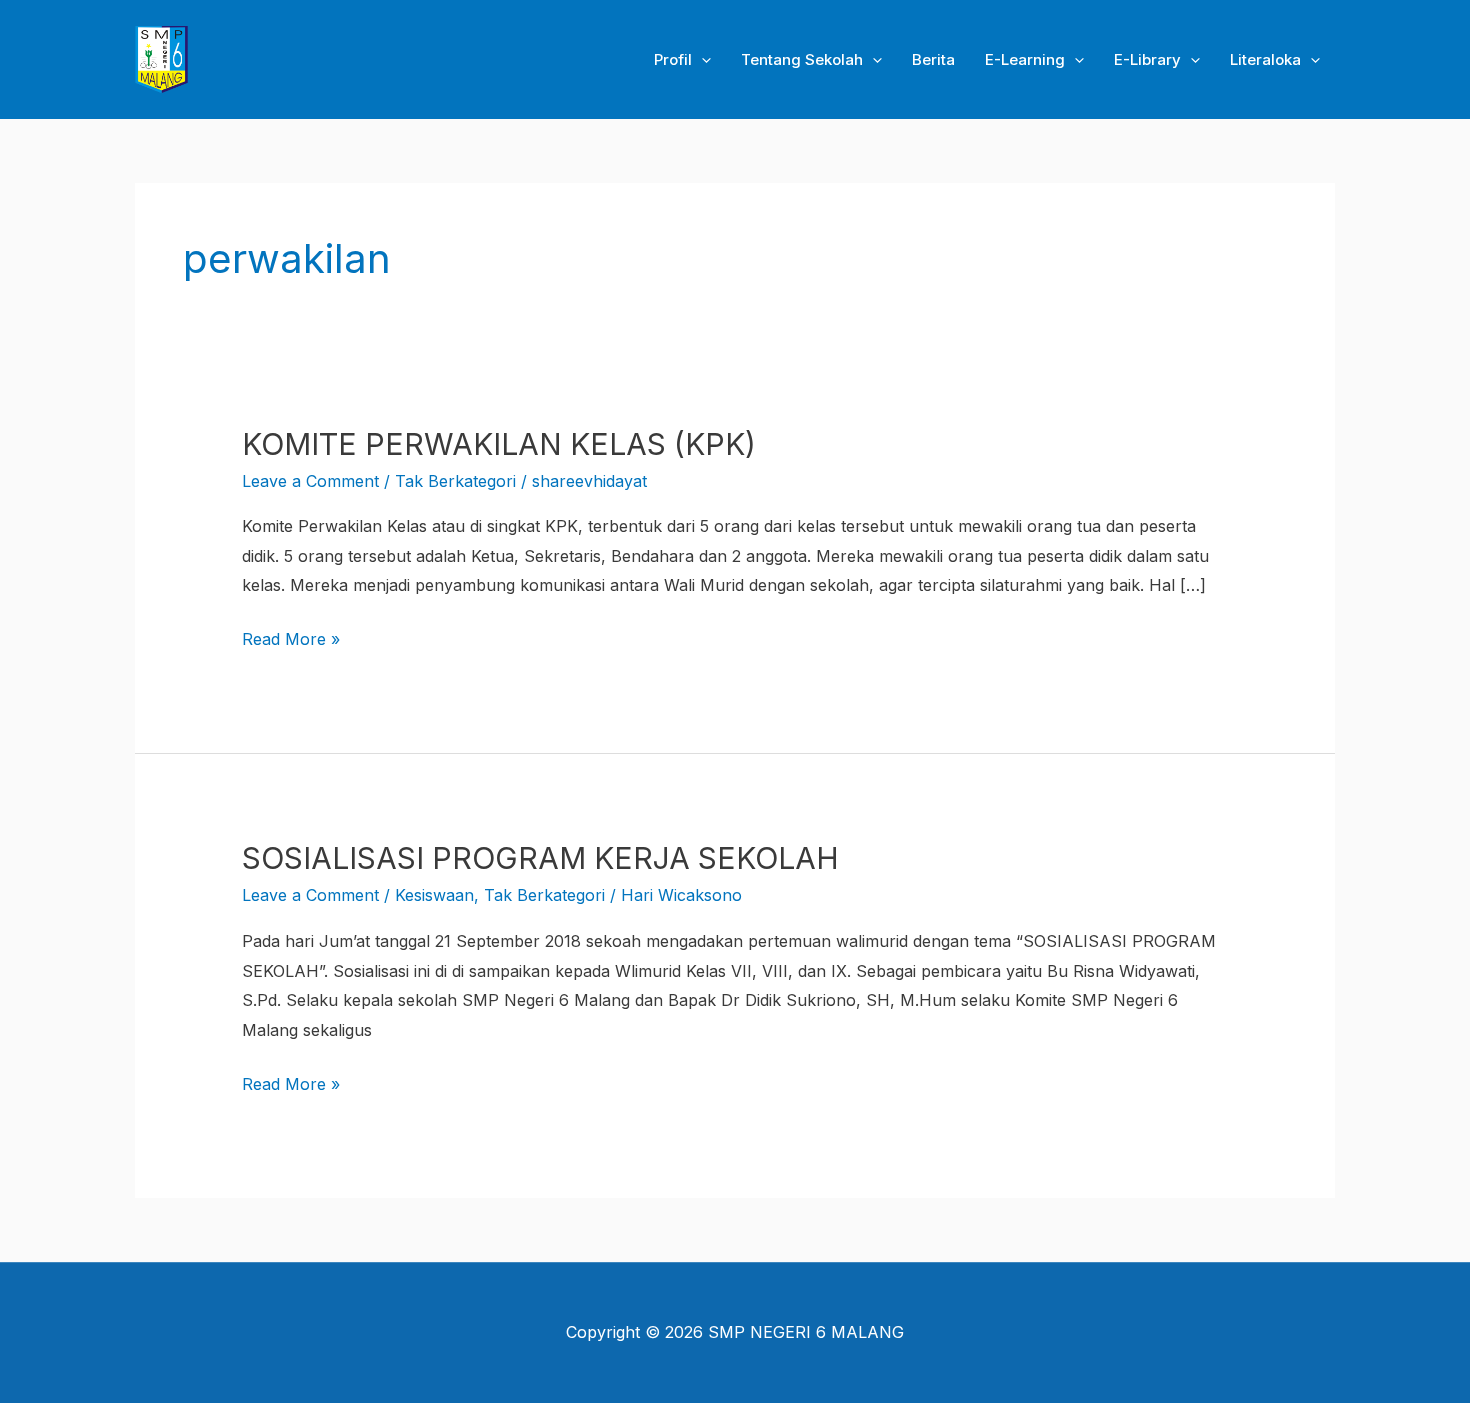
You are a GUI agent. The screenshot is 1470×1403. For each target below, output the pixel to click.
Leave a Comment (310, 481)
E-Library (1147, 59)
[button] (701, 60)
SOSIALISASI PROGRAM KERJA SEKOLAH (540, 858)
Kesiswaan (434, 895)
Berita (933, 59)
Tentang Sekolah (802, 59)
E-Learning (1025, 59)
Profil (673, 59)
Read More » (291, 637)
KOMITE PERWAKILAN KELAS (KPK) (499, 444)
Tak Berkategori (455, 481)
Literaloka (1265, 59)
